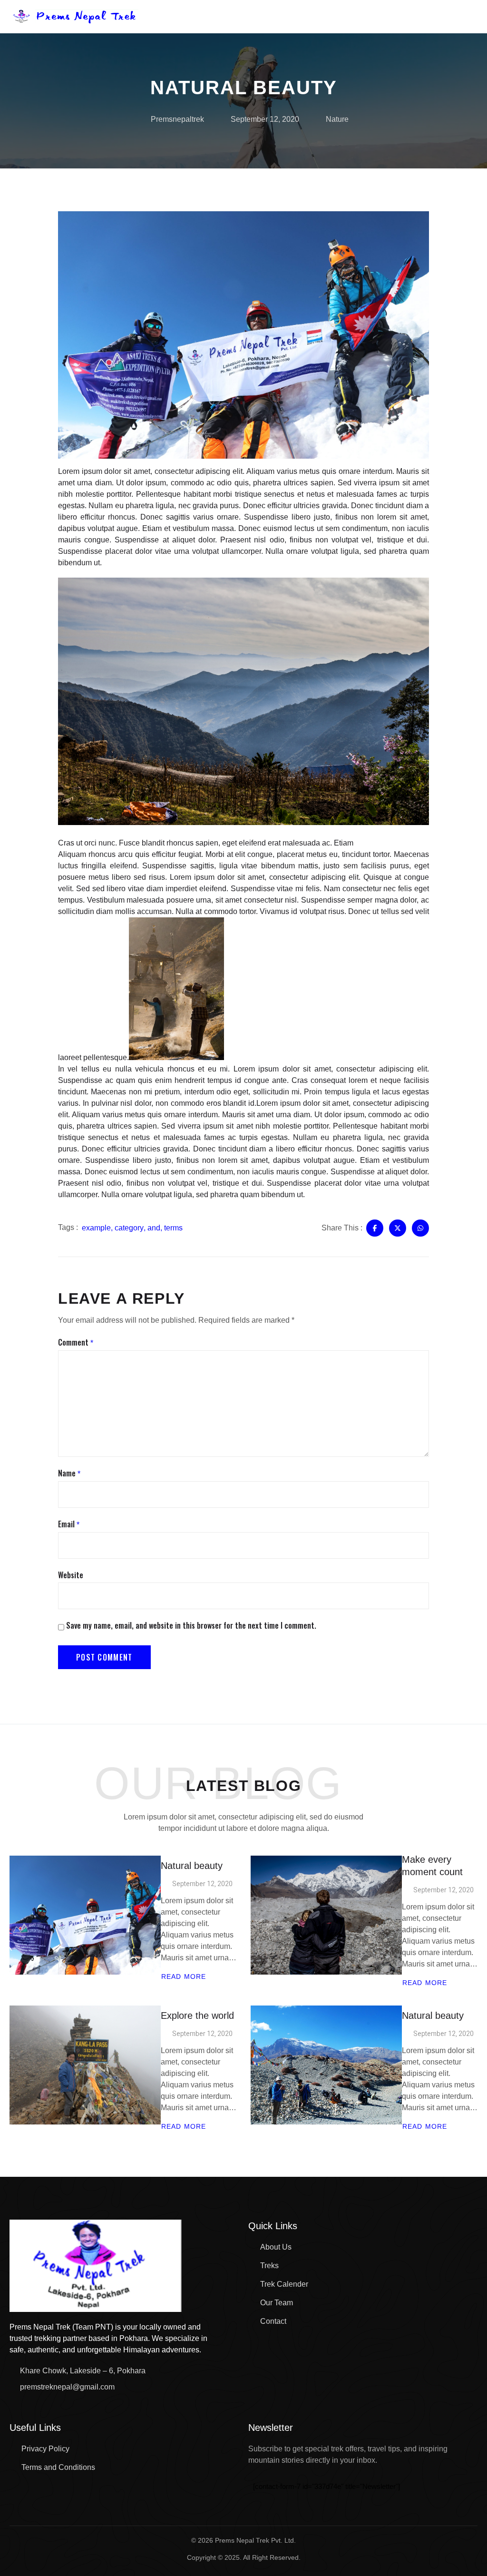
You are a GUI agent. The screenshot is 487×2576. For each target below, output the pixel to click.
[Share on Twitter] (398, 1228)
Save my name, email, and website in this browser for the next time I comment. (191, 1626)
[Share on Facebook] (375, 1228)
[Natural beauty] (85, 1915)
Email (69, 1524)
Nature (337, 119)
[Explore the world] (85, 2065)
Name (69, 1474)
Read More (183, 1976)
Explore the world (197, 2016)
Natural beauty (192, 1866)
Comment (76, 1343)
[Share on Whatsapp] (420, 1228)
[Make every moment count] (326, 1915)
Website (71, 1575)
